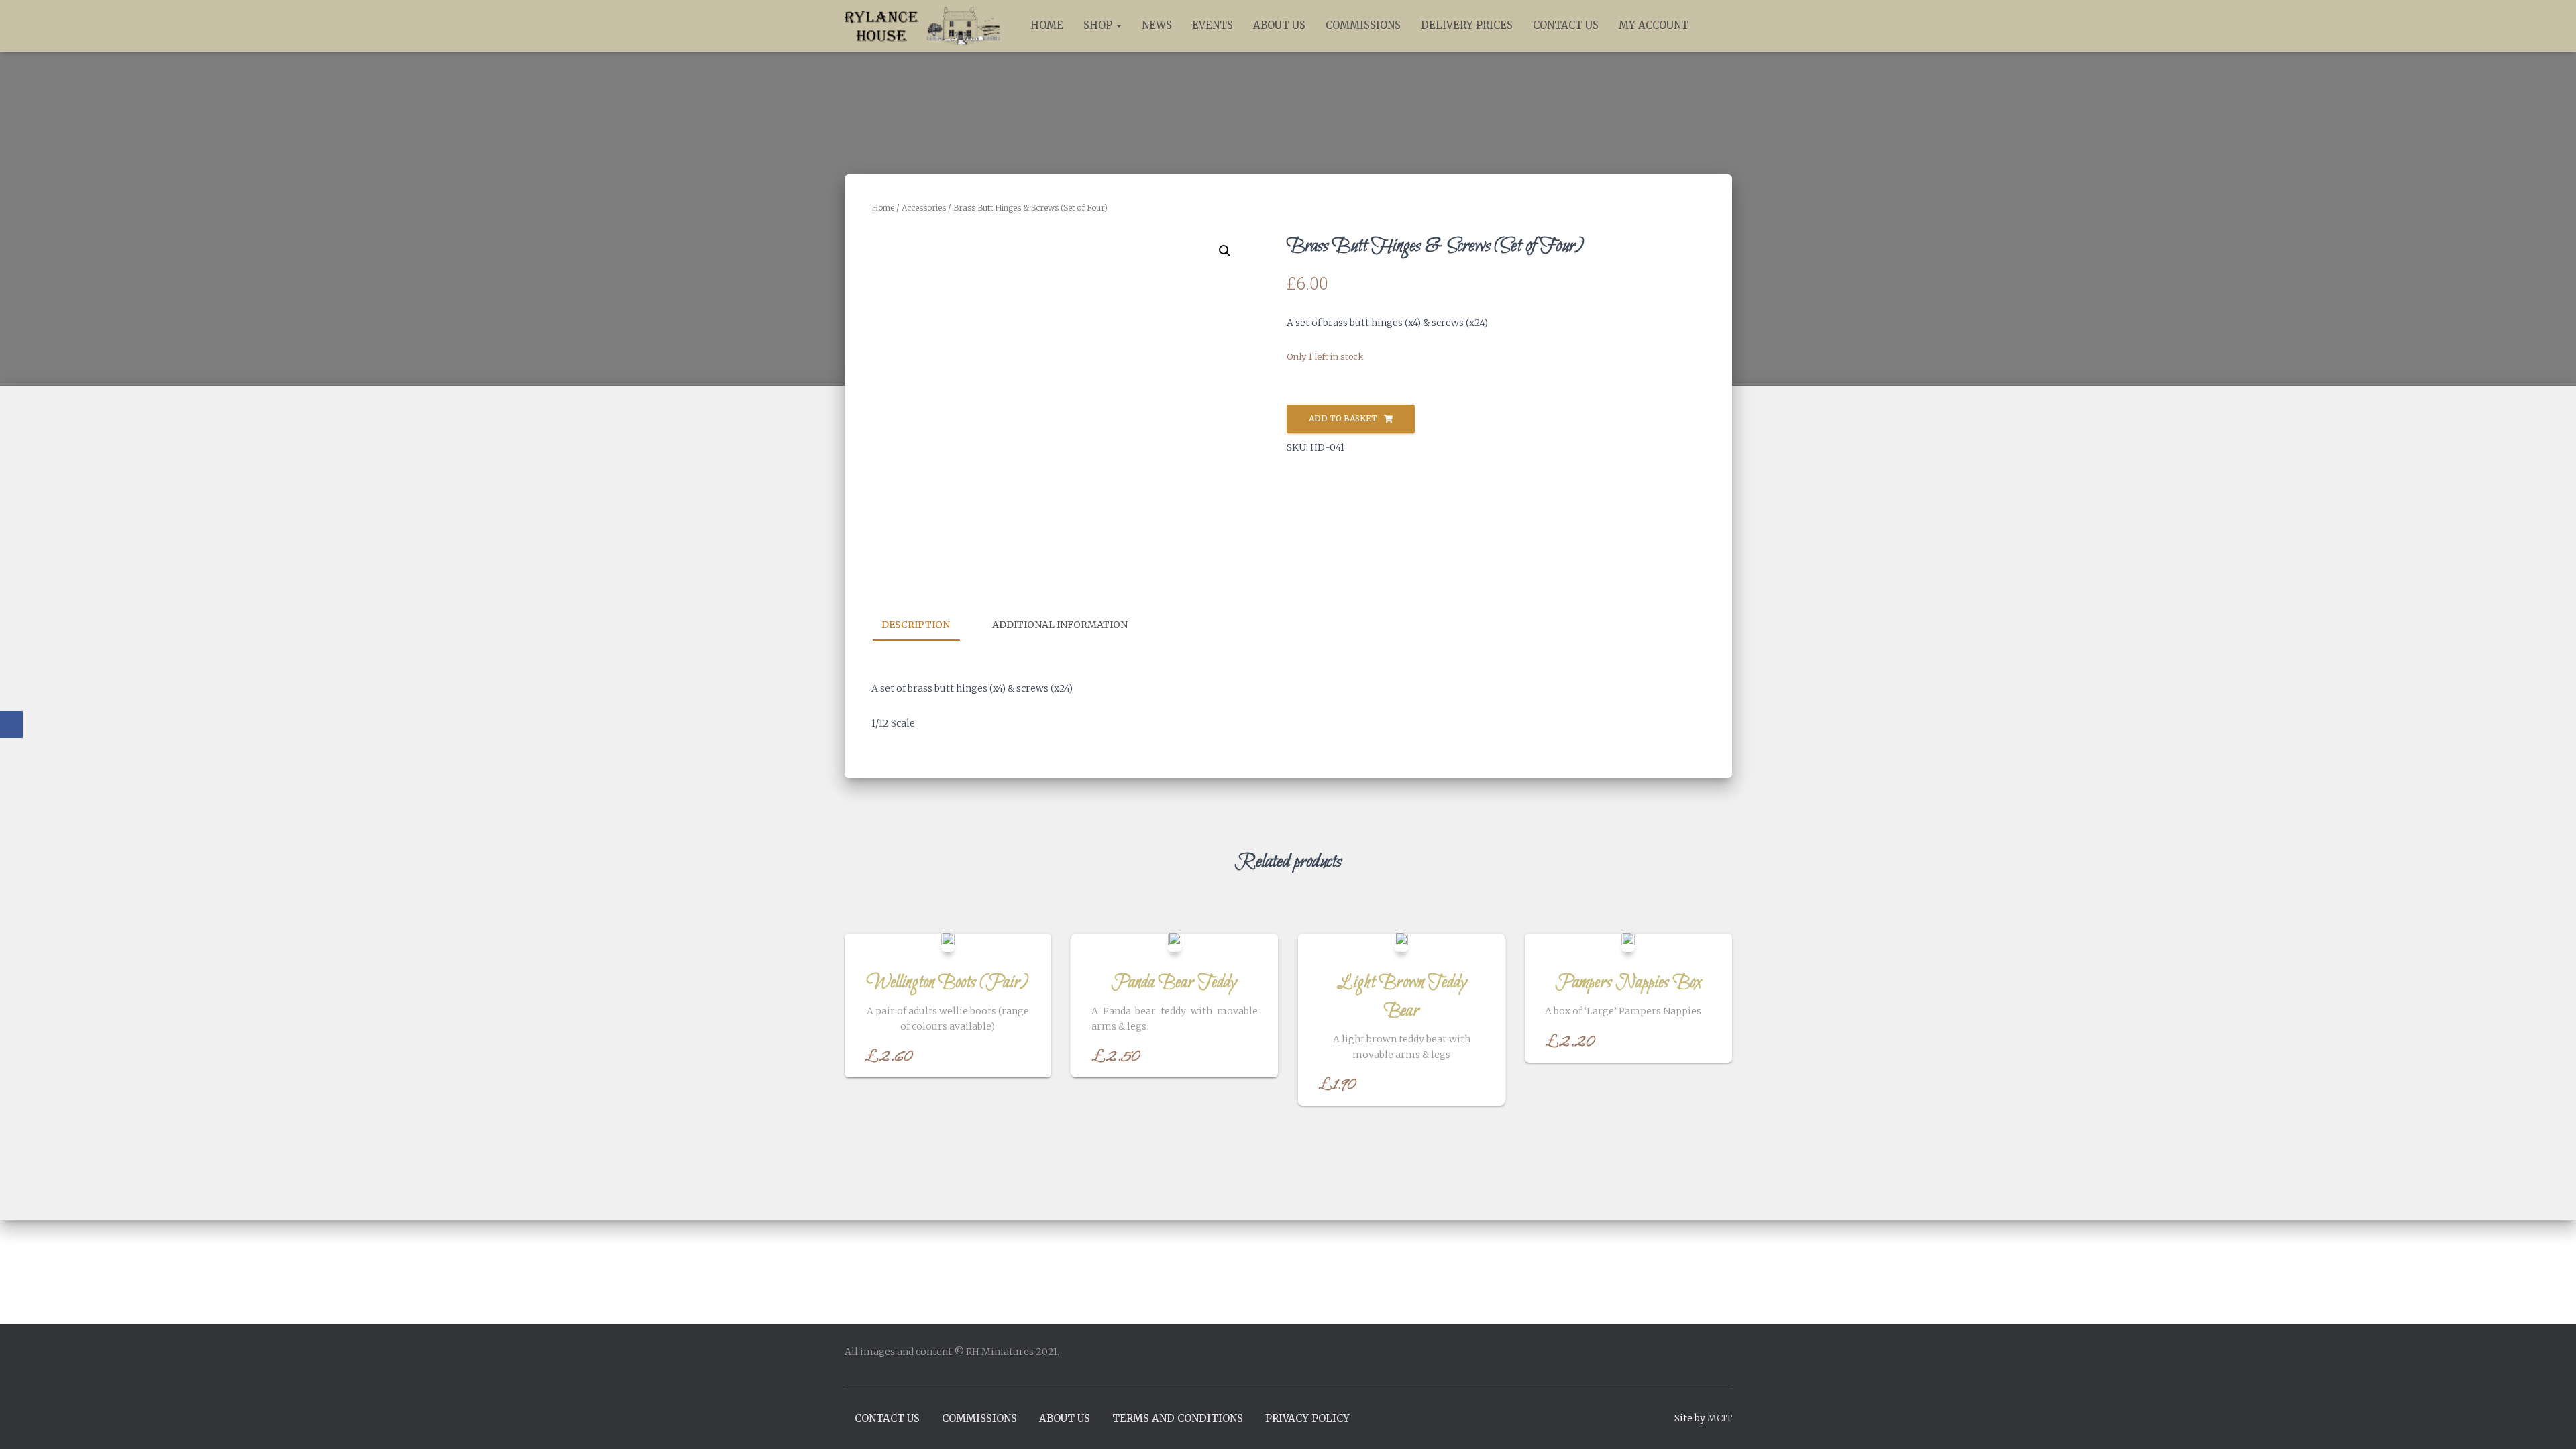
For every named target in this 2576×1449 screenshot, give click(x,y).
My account (1654, 25)
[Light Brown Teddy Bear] (1401, 942)
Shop (1099, 25)
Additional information (1060, 625)
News (1157, 25)
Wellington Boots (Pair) (948, 983)
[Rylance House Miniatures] (923, 26)
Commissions (1363, 25)
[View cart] (1715, 25)
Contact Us (1566, 25)
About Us (1279, 25)
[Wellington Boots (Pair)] (948, 942)
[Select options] (1024, 1054)
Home (1047, 25)
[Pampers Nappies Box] (1628, 942)
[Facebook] (11, 724)
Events (1213, 25)
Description (916, 625)
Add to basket (1343, 418)
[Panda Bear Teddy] (1175, 942)
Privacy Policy (1307, 1418)
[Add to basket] (1251, 1054)
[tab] (926, 625)
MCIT (1720, 1418)
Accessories (924, 208)
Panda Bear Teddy (1174, 983)
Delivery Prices (1467, 25)
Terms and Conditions (1178, 1418)
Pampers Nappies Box (1628, 983)
